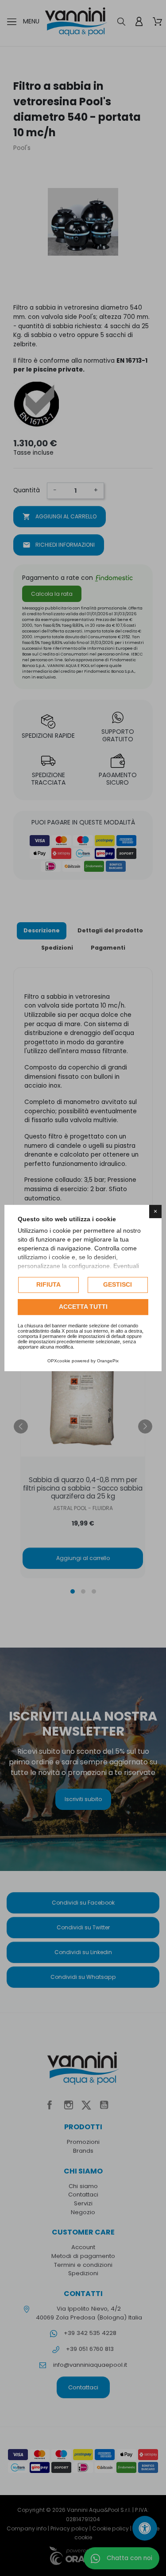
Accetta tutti (83, 1307)
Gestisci (118, 1284)
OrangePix (108, 1361)
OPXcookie (59, 1361)
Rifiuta (48, 1284)
